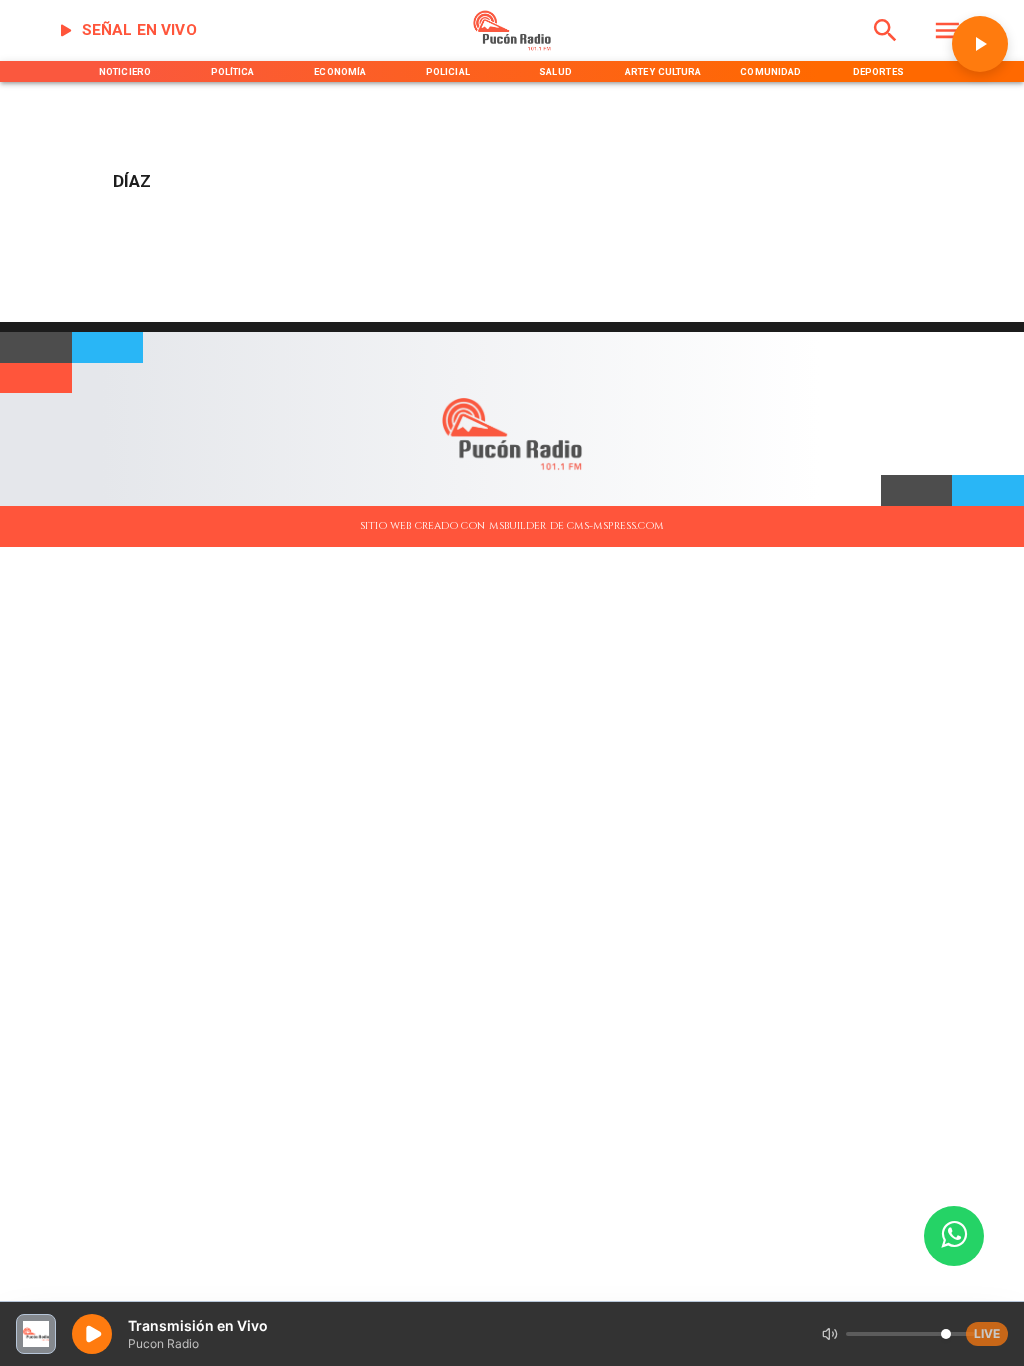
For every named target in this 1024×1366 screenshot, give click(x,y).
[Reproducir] (980, 44)
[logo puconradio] (512, 47)
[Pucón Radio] (885, 47)
